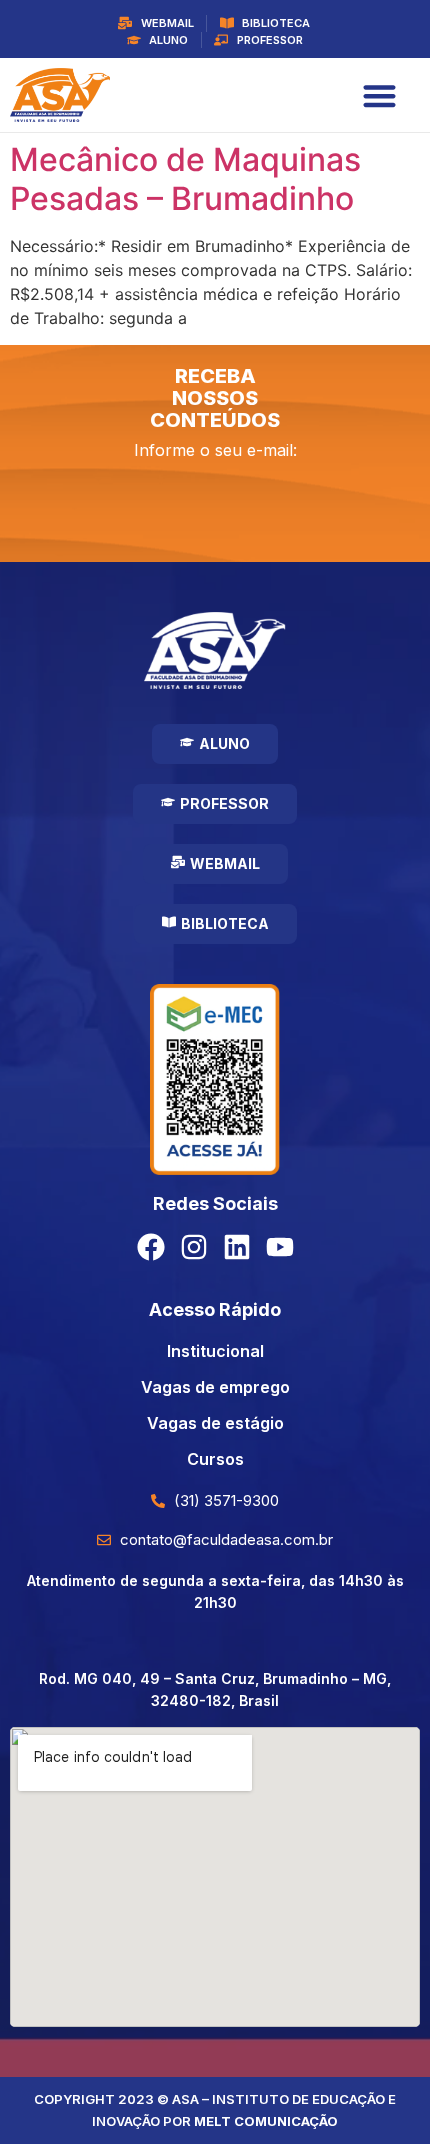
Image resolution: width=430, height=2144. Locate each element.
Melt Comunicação (266, 2121)
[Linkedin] (237, 1247)
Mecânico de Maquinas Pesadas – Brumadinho (185, 178)
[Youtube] (280, 1247)
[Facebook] (151, 1247)
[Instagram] (194, 1247)
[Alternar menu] (379, 95)
